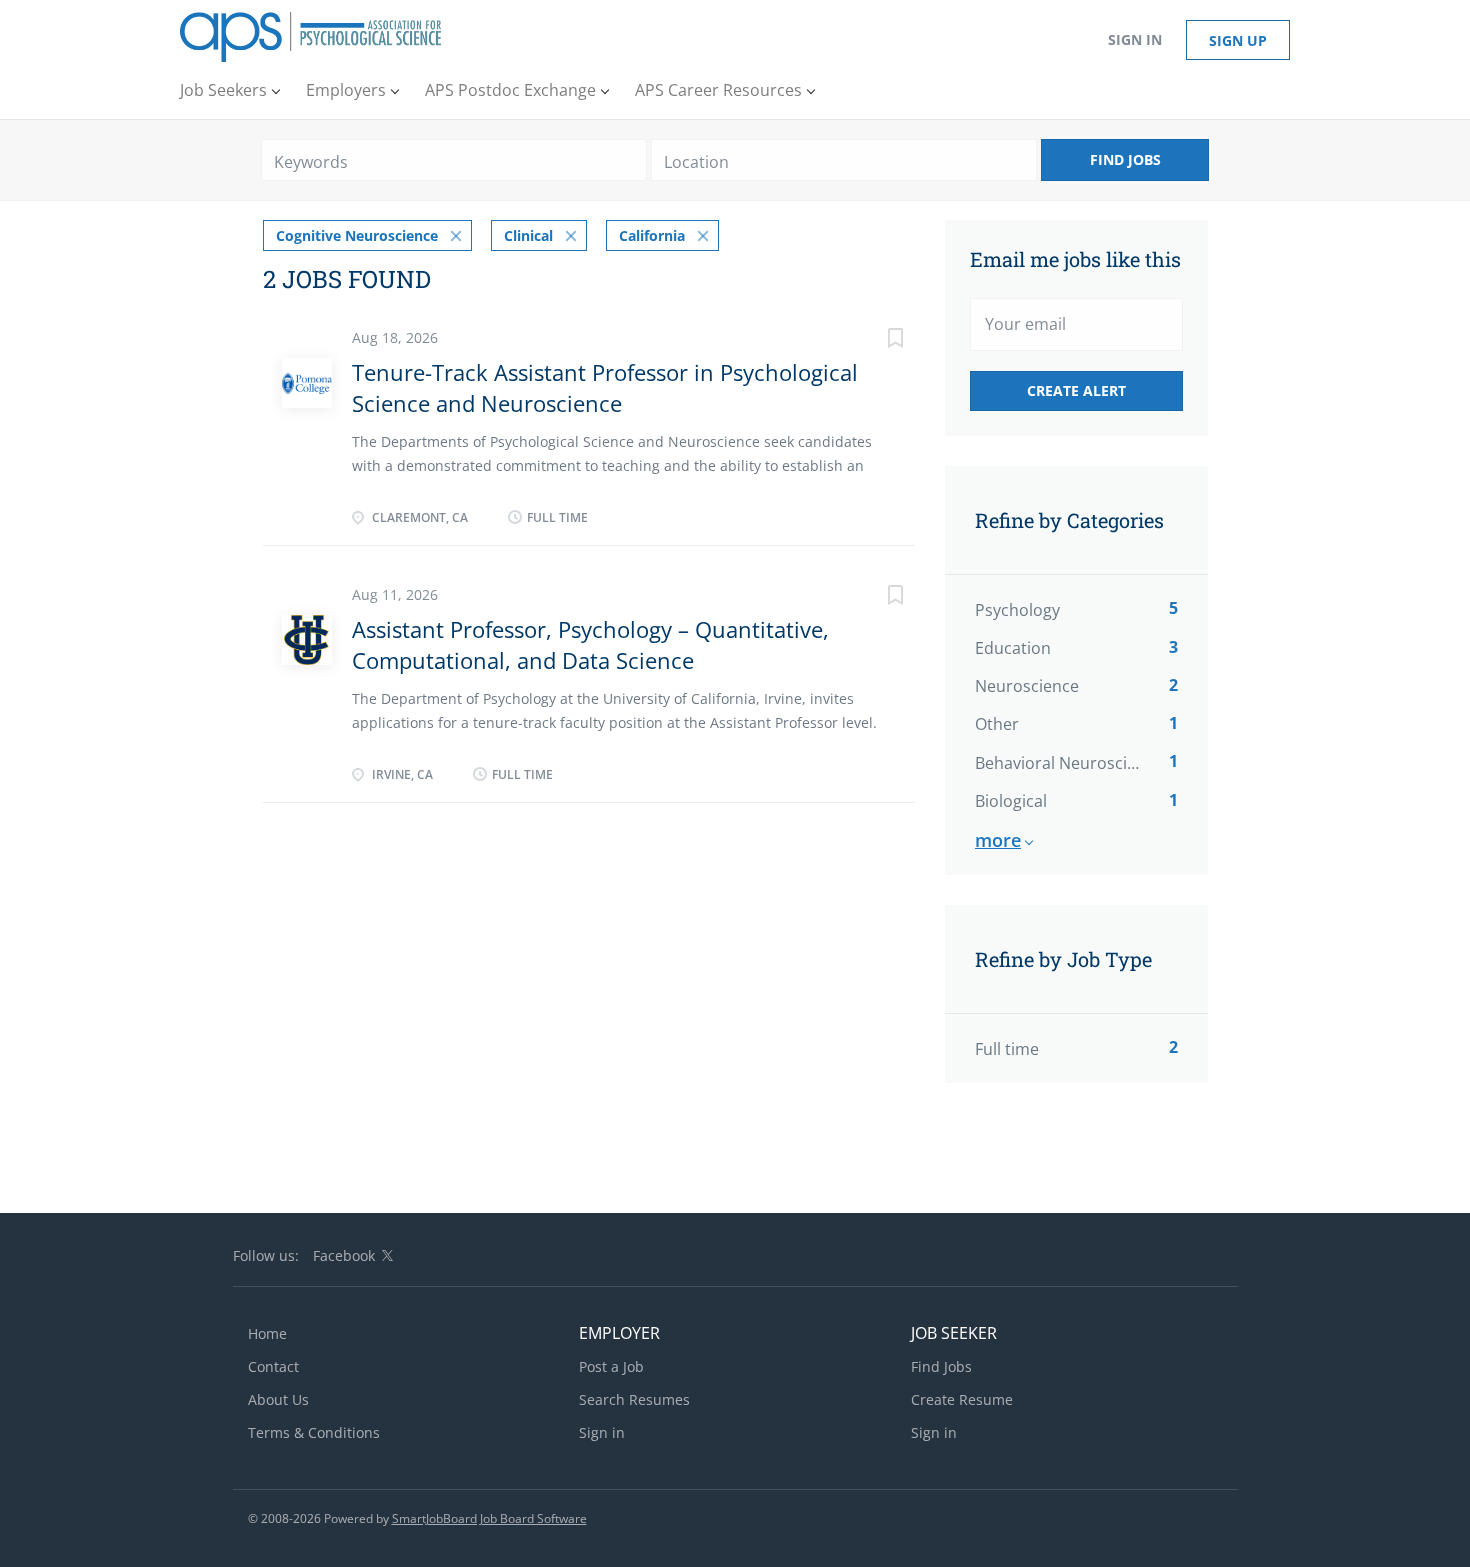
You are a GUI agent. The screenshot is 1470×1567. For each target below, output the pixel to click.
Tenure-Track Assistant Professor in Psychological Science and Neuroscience (605, 387)
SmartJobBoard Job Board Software (489, 1518)
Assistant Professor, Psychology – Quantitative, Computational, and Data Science (590, 644)
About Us (278, 1399)
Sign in (1135, 39)
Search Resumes (634, 1399)
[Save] (875, 340)
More (998, 840)
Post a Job (611, 1366)
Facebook (344, 1255)
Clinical (528, 235)
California (652, 235)
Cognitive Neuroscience (357, 235)
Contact (273, 1366)
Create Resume (962, 1399)
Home (267, 1333)
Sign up (1238, 40)
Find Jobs (1125, 159)
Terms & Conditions (314, 1432)
